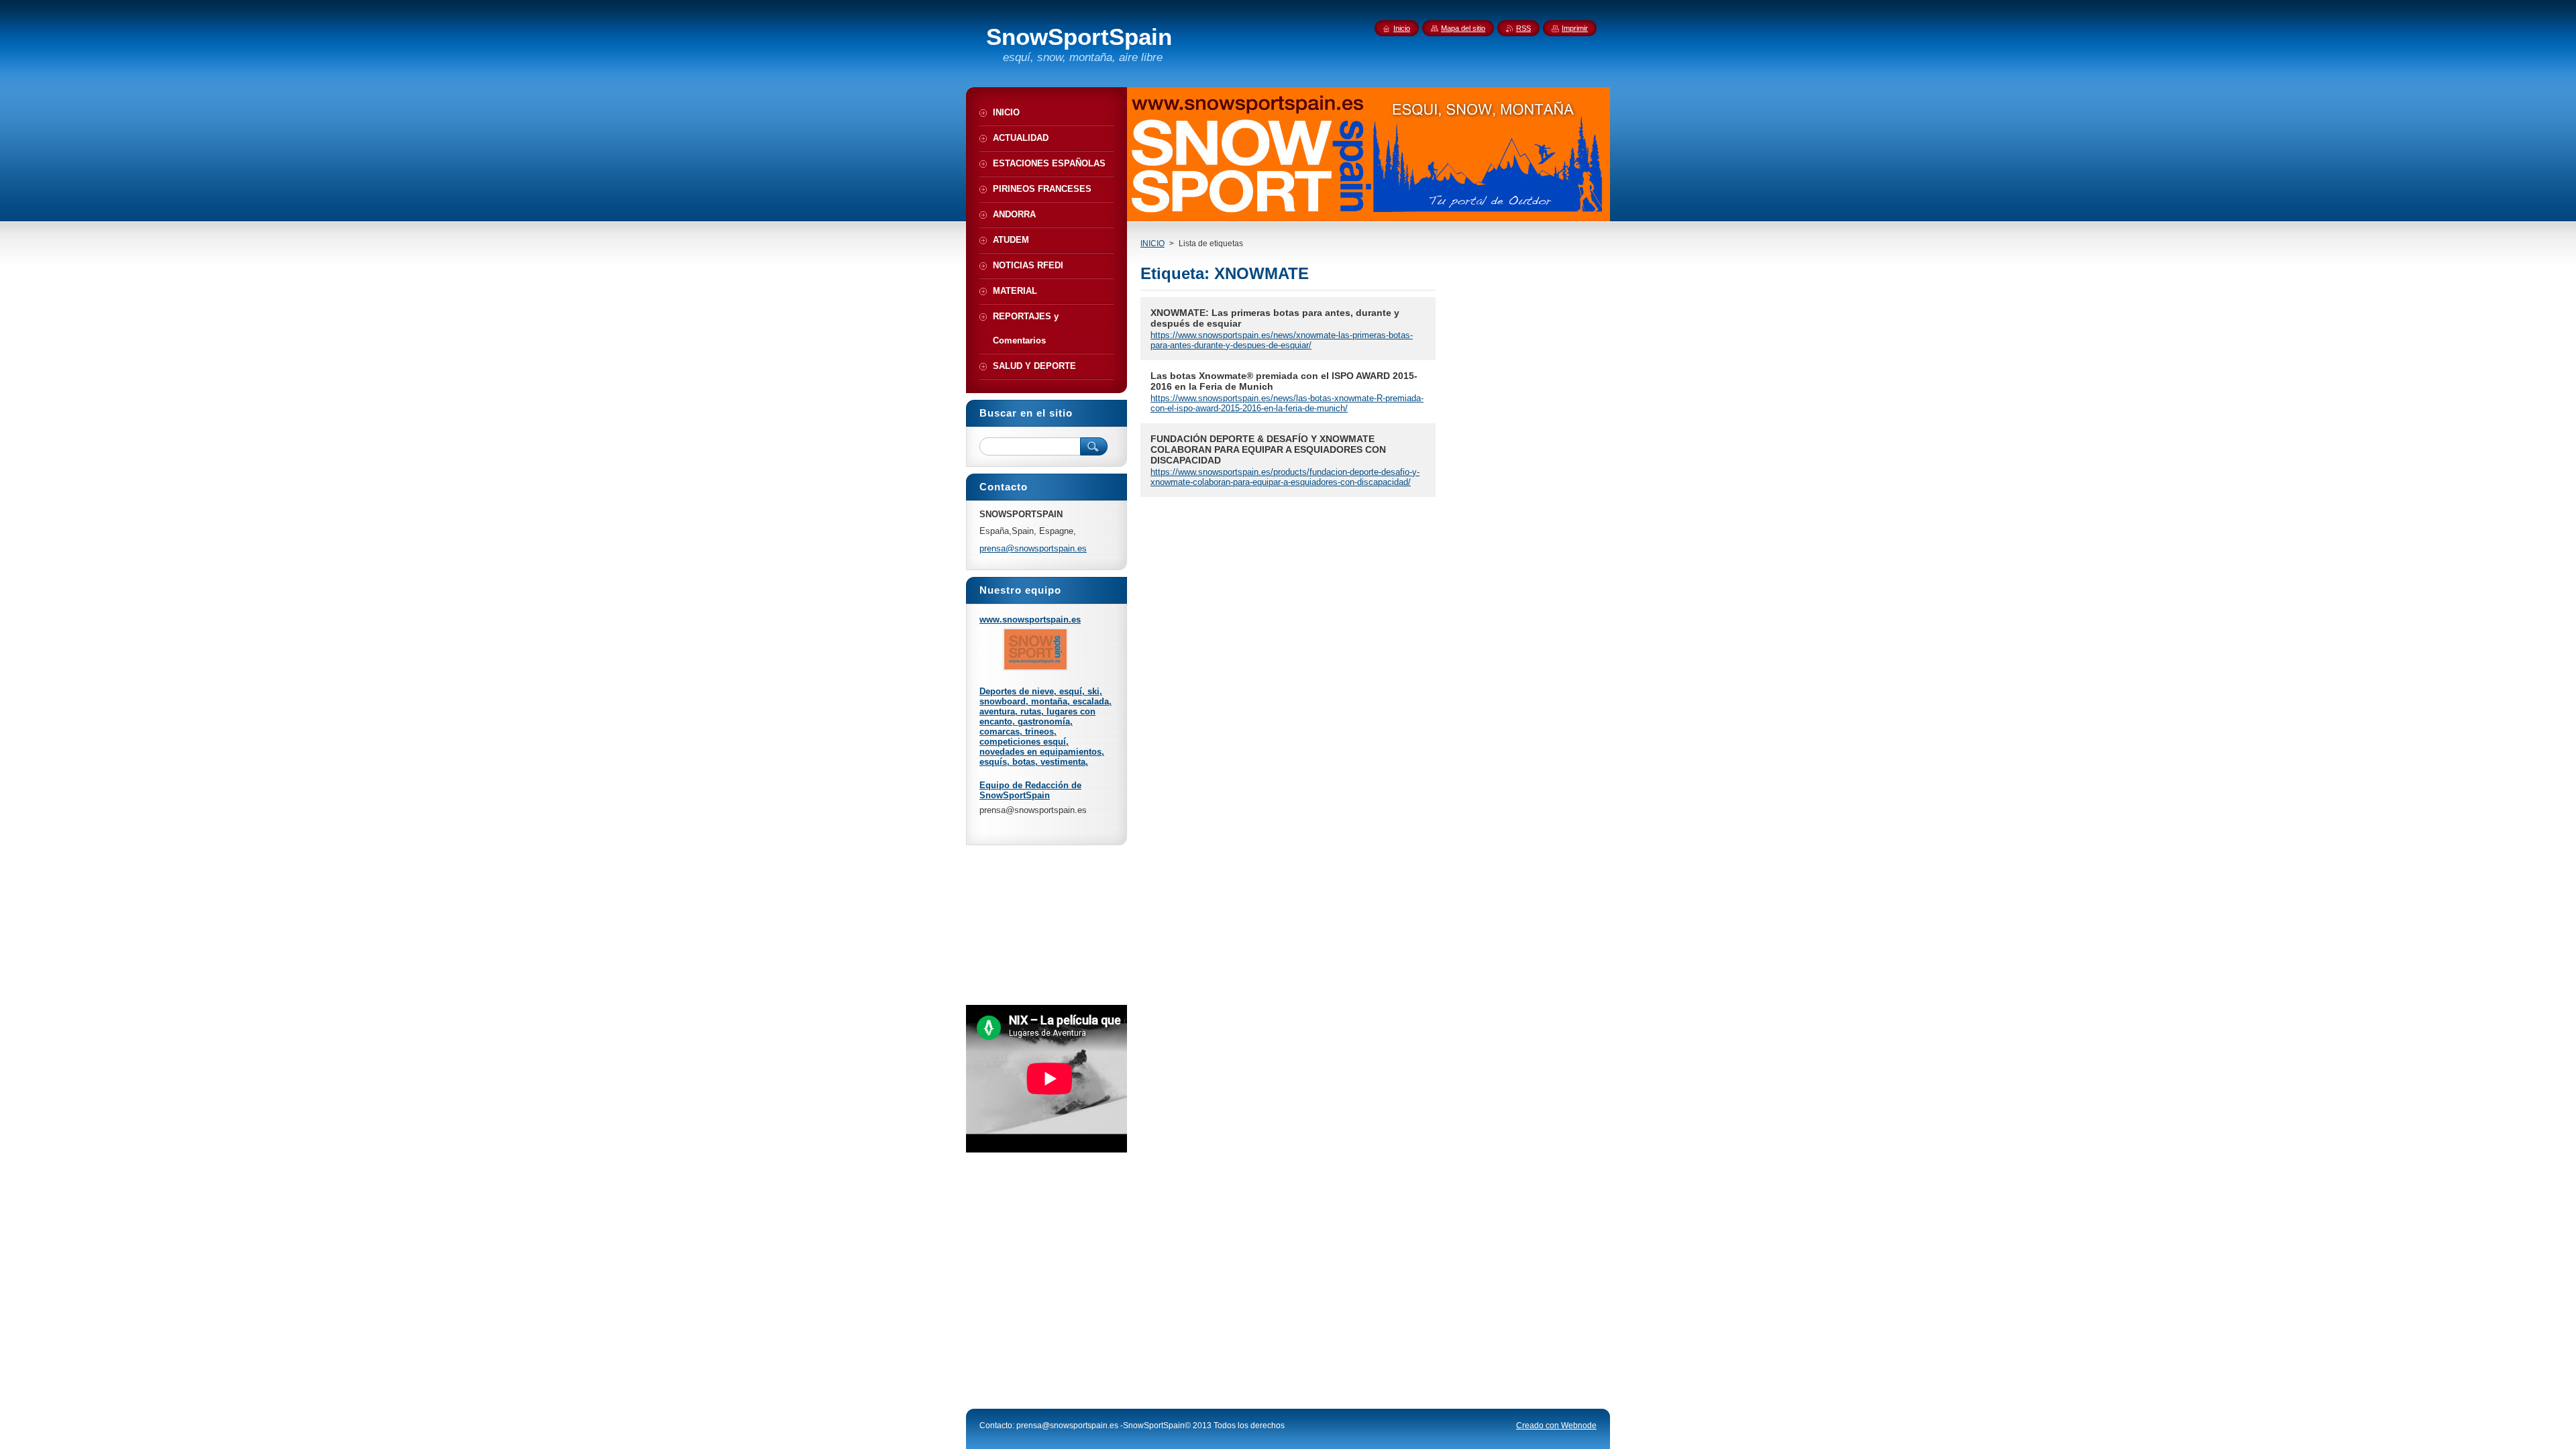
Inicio (1402, 28)
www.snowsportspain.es (1030, 620)
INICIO (1152, 244)
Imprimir (1575, 28)
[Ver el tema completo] (1035, 668)
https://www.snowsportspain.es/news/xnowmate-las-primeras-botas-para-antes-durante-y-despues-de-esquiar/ (1282, 340)
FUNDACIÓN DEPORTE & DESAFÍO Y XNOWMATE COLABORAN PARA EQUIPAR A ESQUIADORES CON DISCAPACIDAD (1268, 449)
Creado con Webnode (1556, 1426)
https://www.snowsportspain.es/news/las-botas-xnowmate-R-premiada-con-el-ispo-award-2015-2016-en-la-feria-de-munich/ (1287, 403)
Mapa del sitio (1463, 28)
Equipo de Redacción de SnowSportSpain (1030, 790)
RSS (1523, 28)
